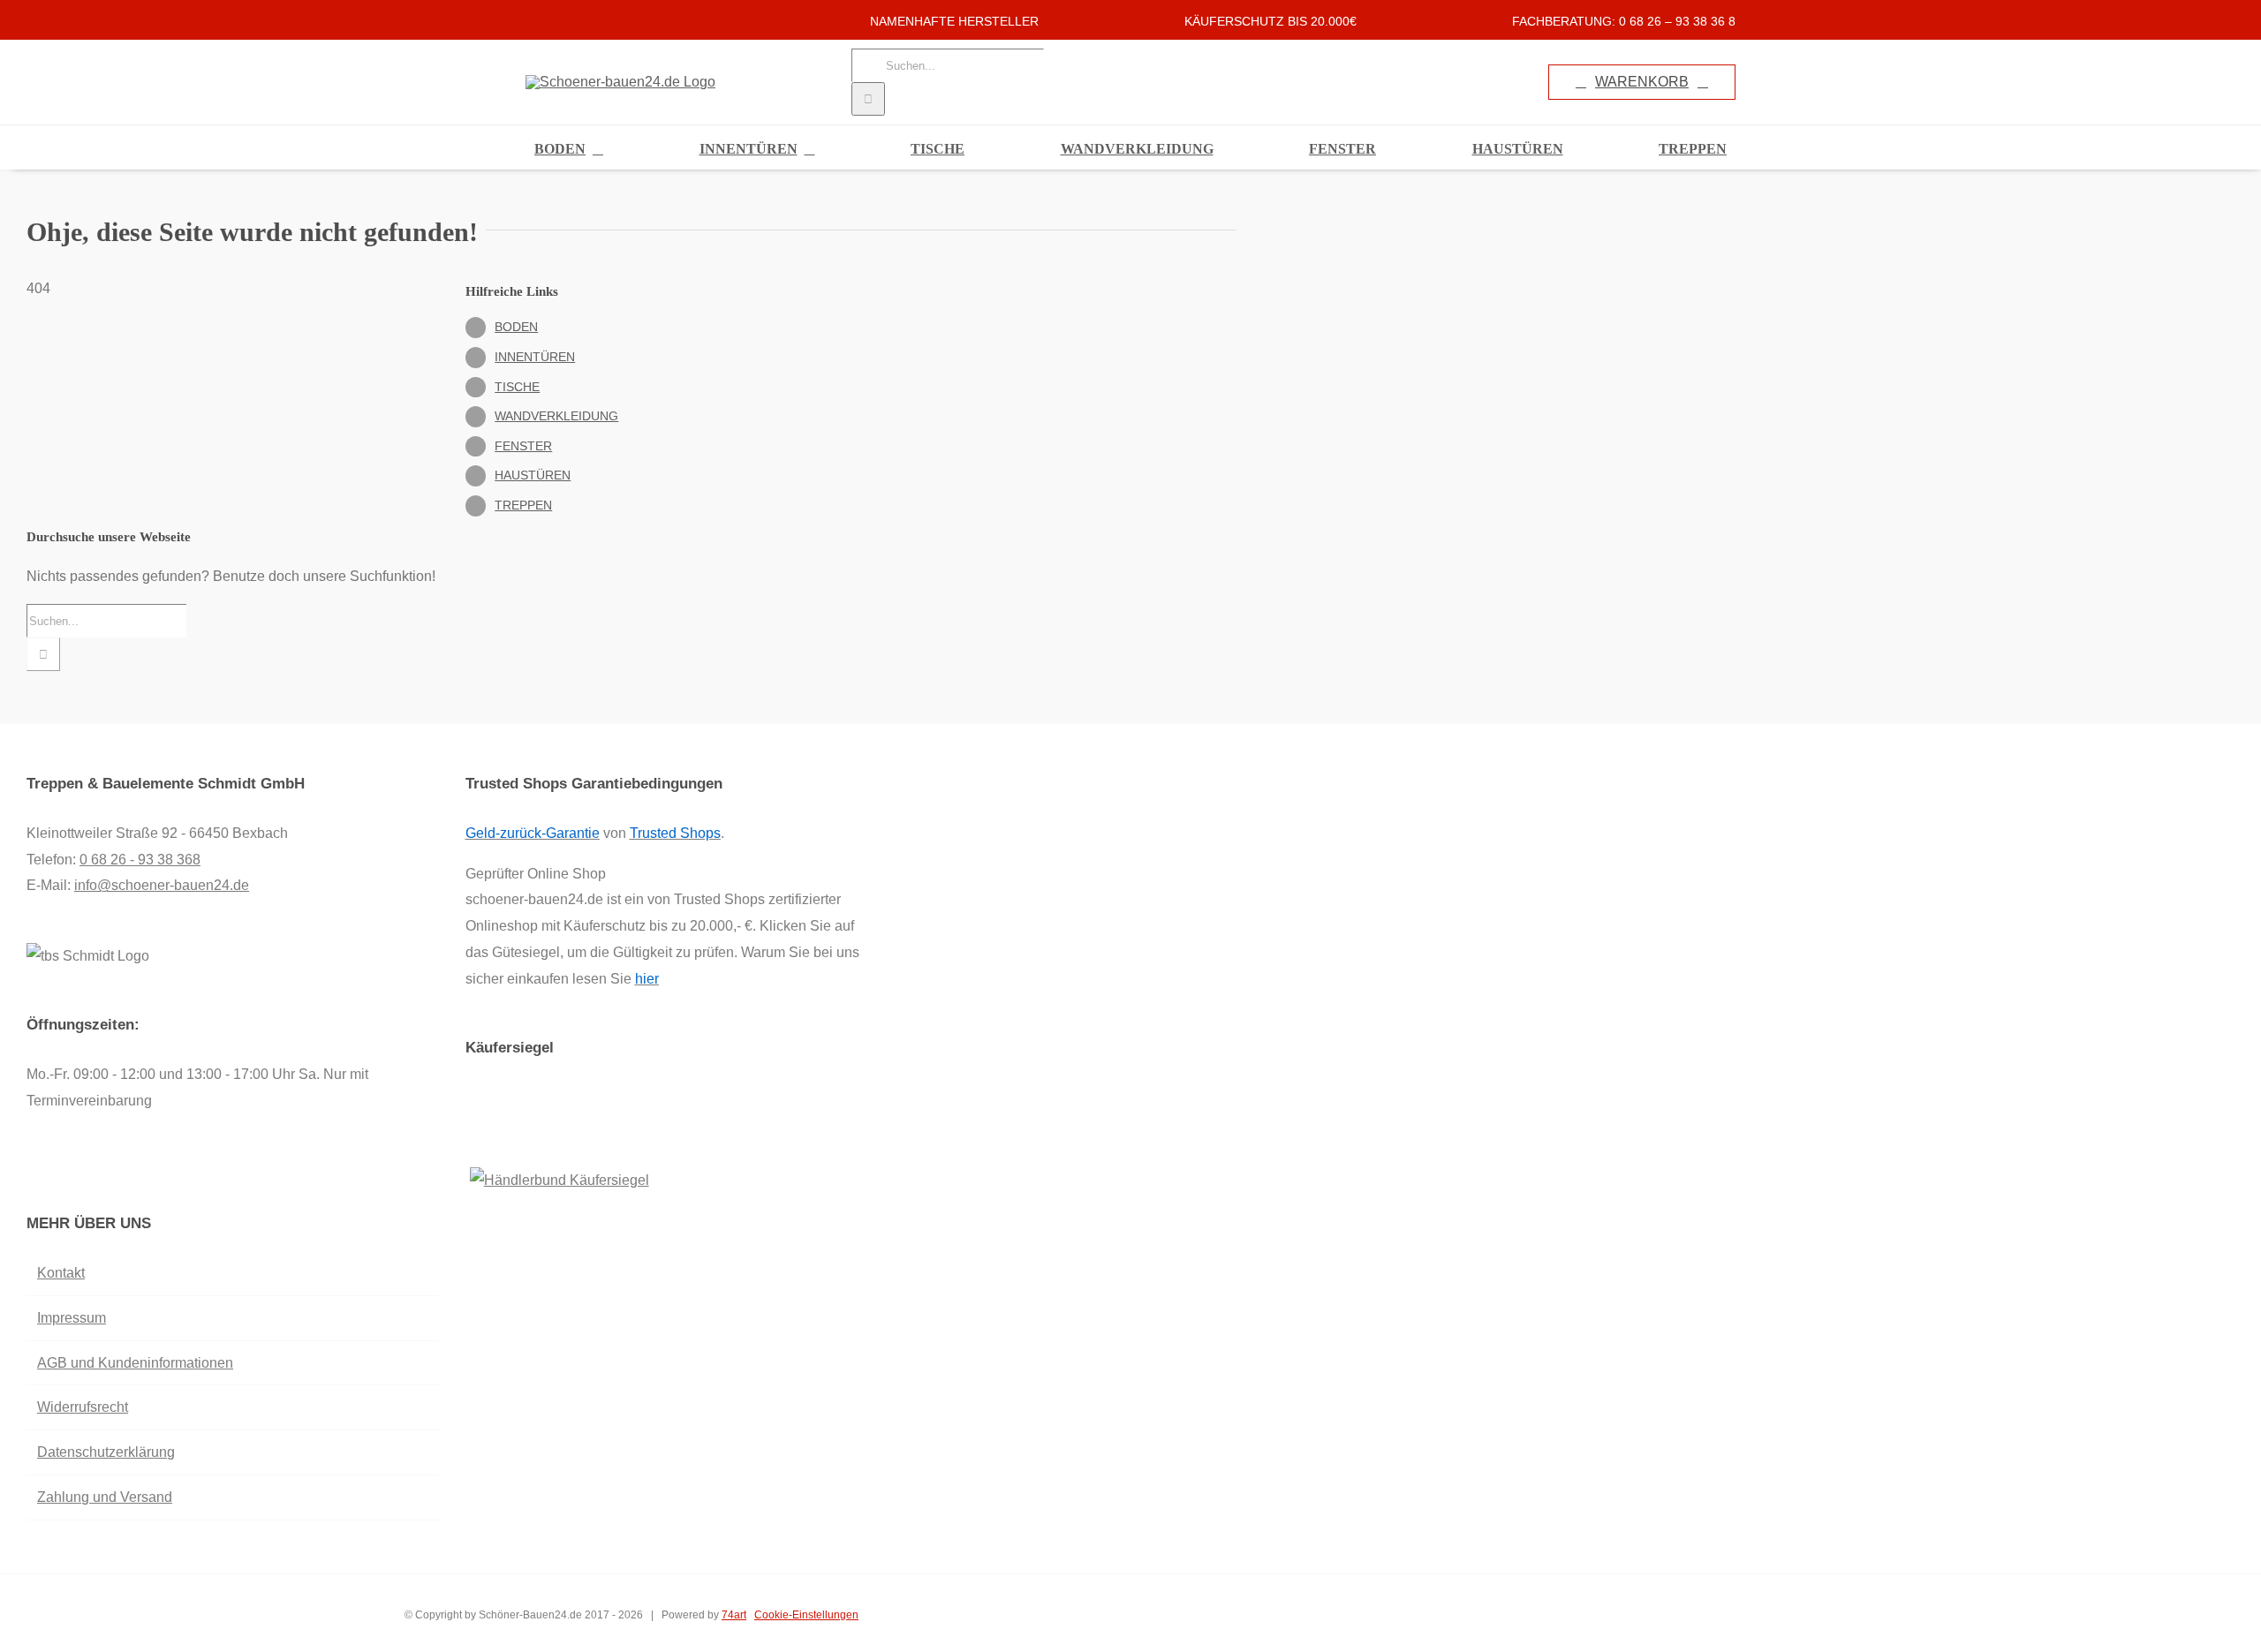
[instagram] (559, 20)
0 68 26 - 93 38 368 (140, 860)
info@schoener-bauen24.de (162, 885)
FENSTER (523, 446)
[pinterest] (587, 20)
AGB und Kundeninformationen (135, 1363)
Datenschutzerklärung (106, 1452)
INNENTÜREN (535, 357)
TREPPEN (523, 505)
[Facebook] (32, 1172)
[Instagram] (56, 1172)
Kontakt (61, 1273)
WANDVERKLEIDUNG (556, 416)
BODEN (516, 327)
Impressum (72, 1318)
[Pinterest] (79, 1172)
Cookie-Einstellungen (806, 1615)
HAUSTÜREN (533, 475)
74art (734, 1615)
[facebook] (531, 20)
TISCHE (517, 387)
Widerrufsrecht (83, 1407)
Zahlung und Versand (105, 1497)
